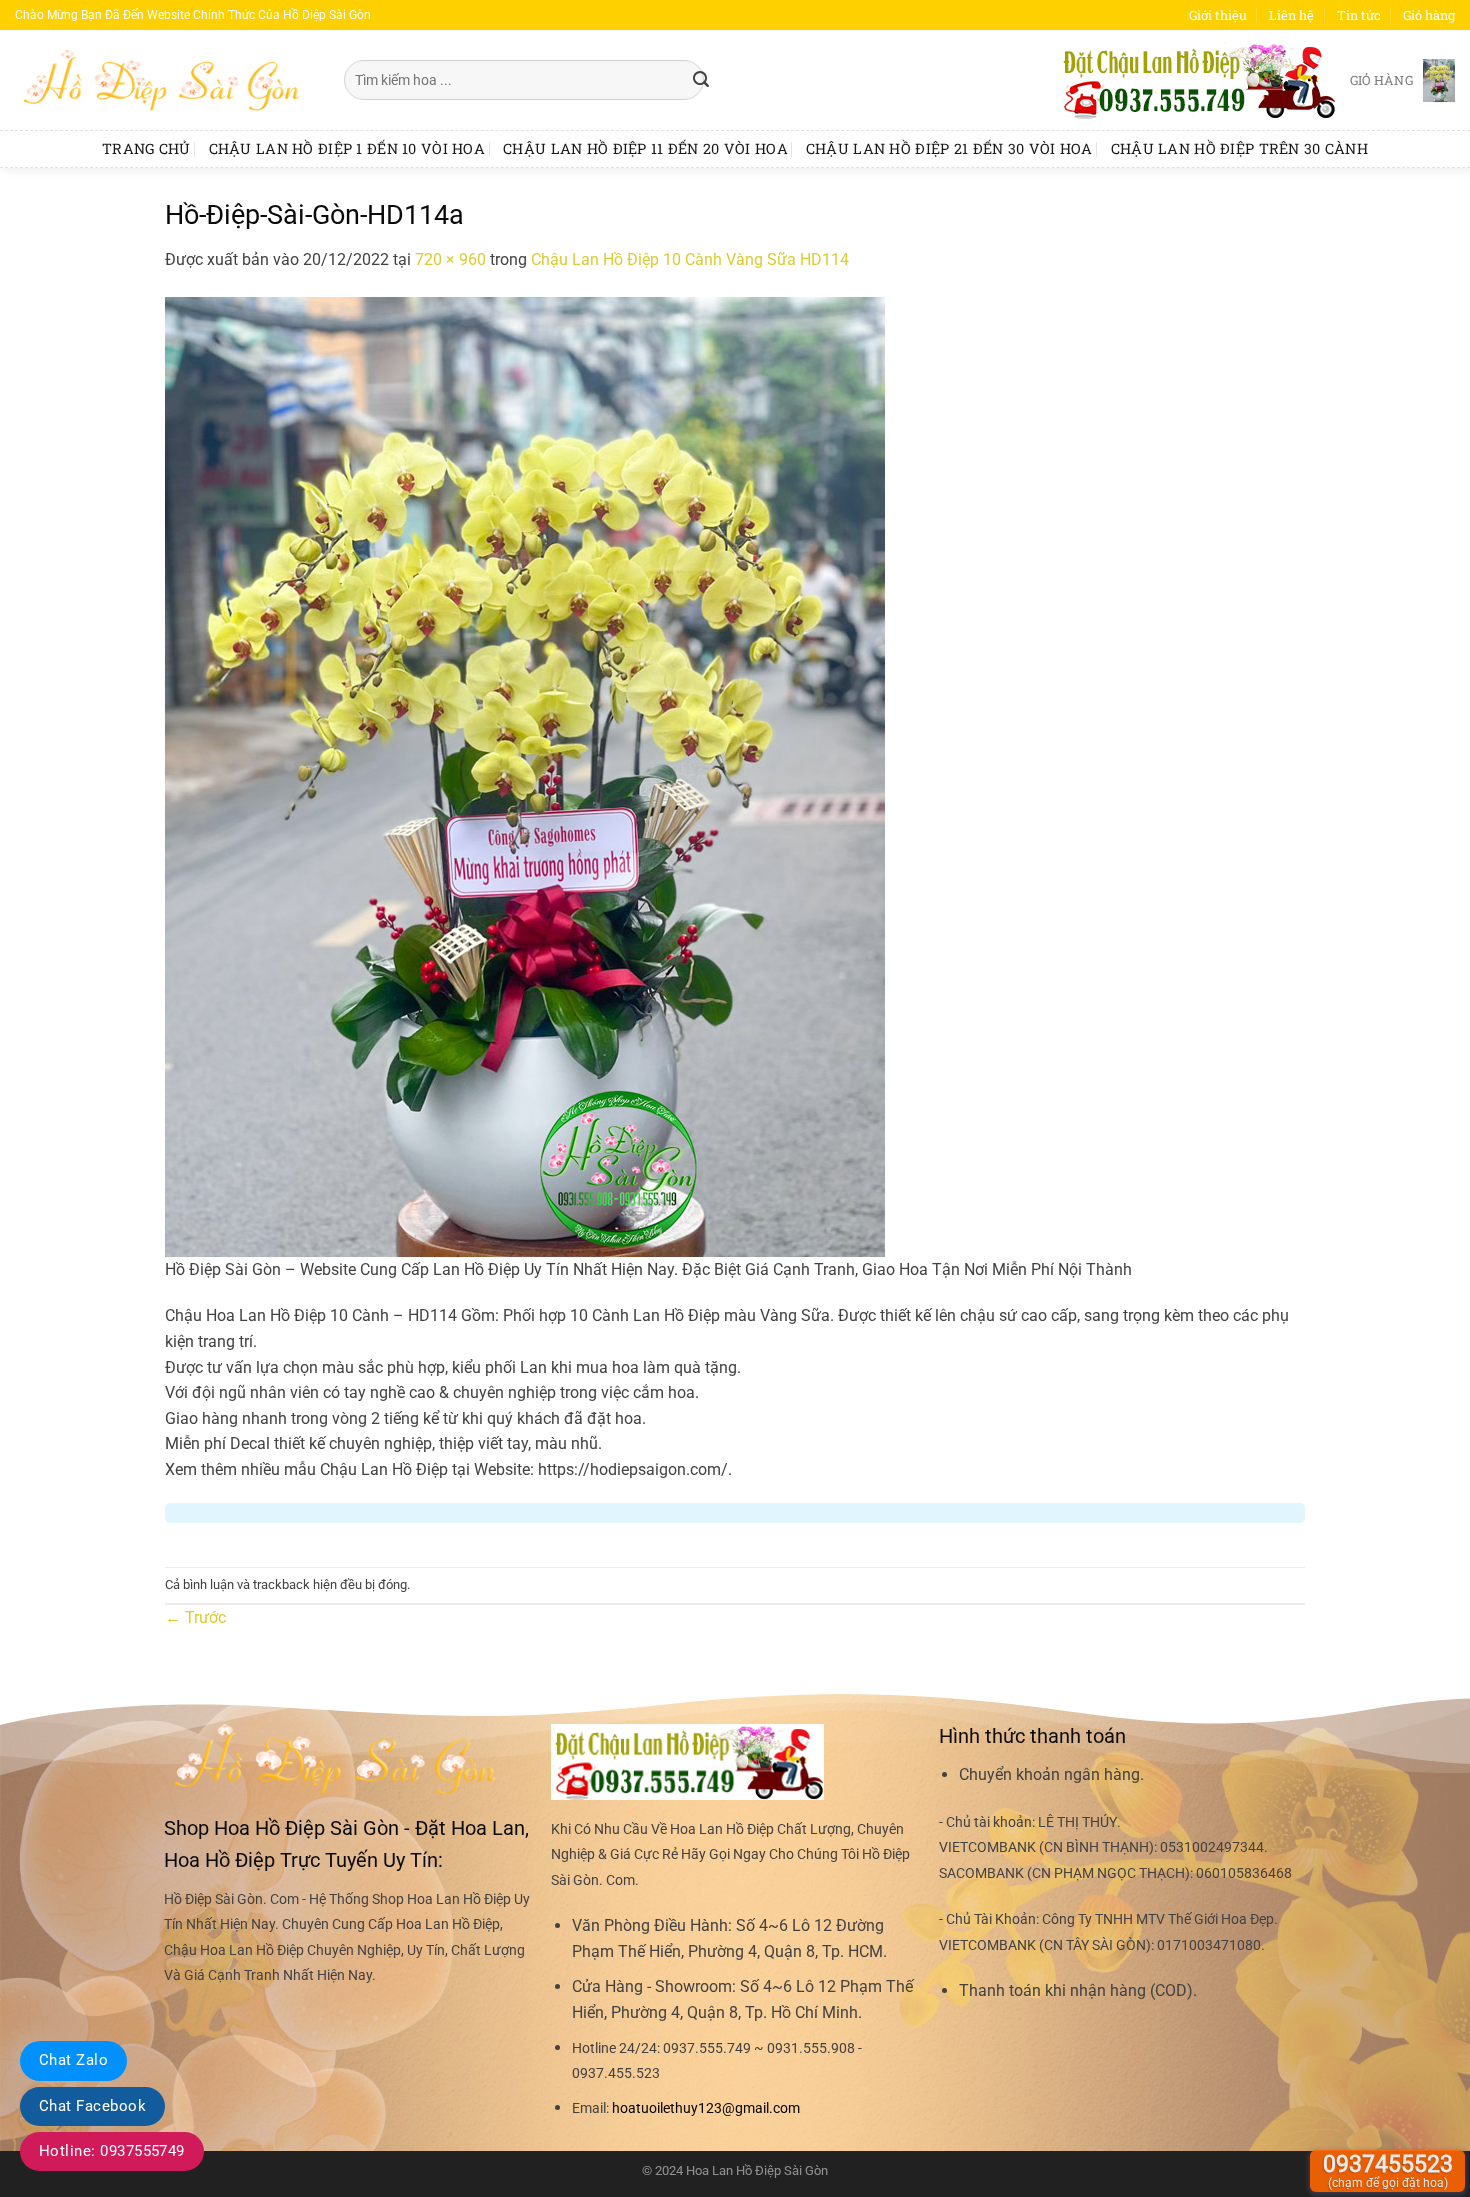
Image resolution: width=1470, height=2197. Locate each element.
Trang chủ (146, 148)
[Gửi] (700, 80)
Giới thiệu (1218, 15)
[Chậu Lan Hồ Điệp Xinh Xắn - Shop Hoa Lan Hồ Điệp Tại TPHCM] (164, 80)
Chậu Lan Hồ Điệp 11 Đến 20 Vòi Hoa (645, 148)
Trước (195, 1617)
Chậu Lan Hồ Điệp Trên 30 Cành (1239, 148)
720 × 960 (450, 259)
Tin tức (1359, 15)
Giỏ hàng (1429, 15)
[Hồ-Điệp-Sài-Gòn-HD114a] (525, 775)
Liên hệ (1291, 15)
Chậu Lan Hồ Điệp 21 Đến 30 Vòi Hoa (949, 148)
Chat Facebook (92, 2106)
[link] (706, 2108)
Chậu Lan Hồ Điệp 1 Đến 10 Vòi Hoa (347, 148)
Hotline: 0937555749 (112, 2151)
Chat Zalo (73, 2060)
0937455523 (1388, 2170)
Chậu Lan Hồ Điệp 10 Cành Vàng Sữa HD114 (690, 259)
